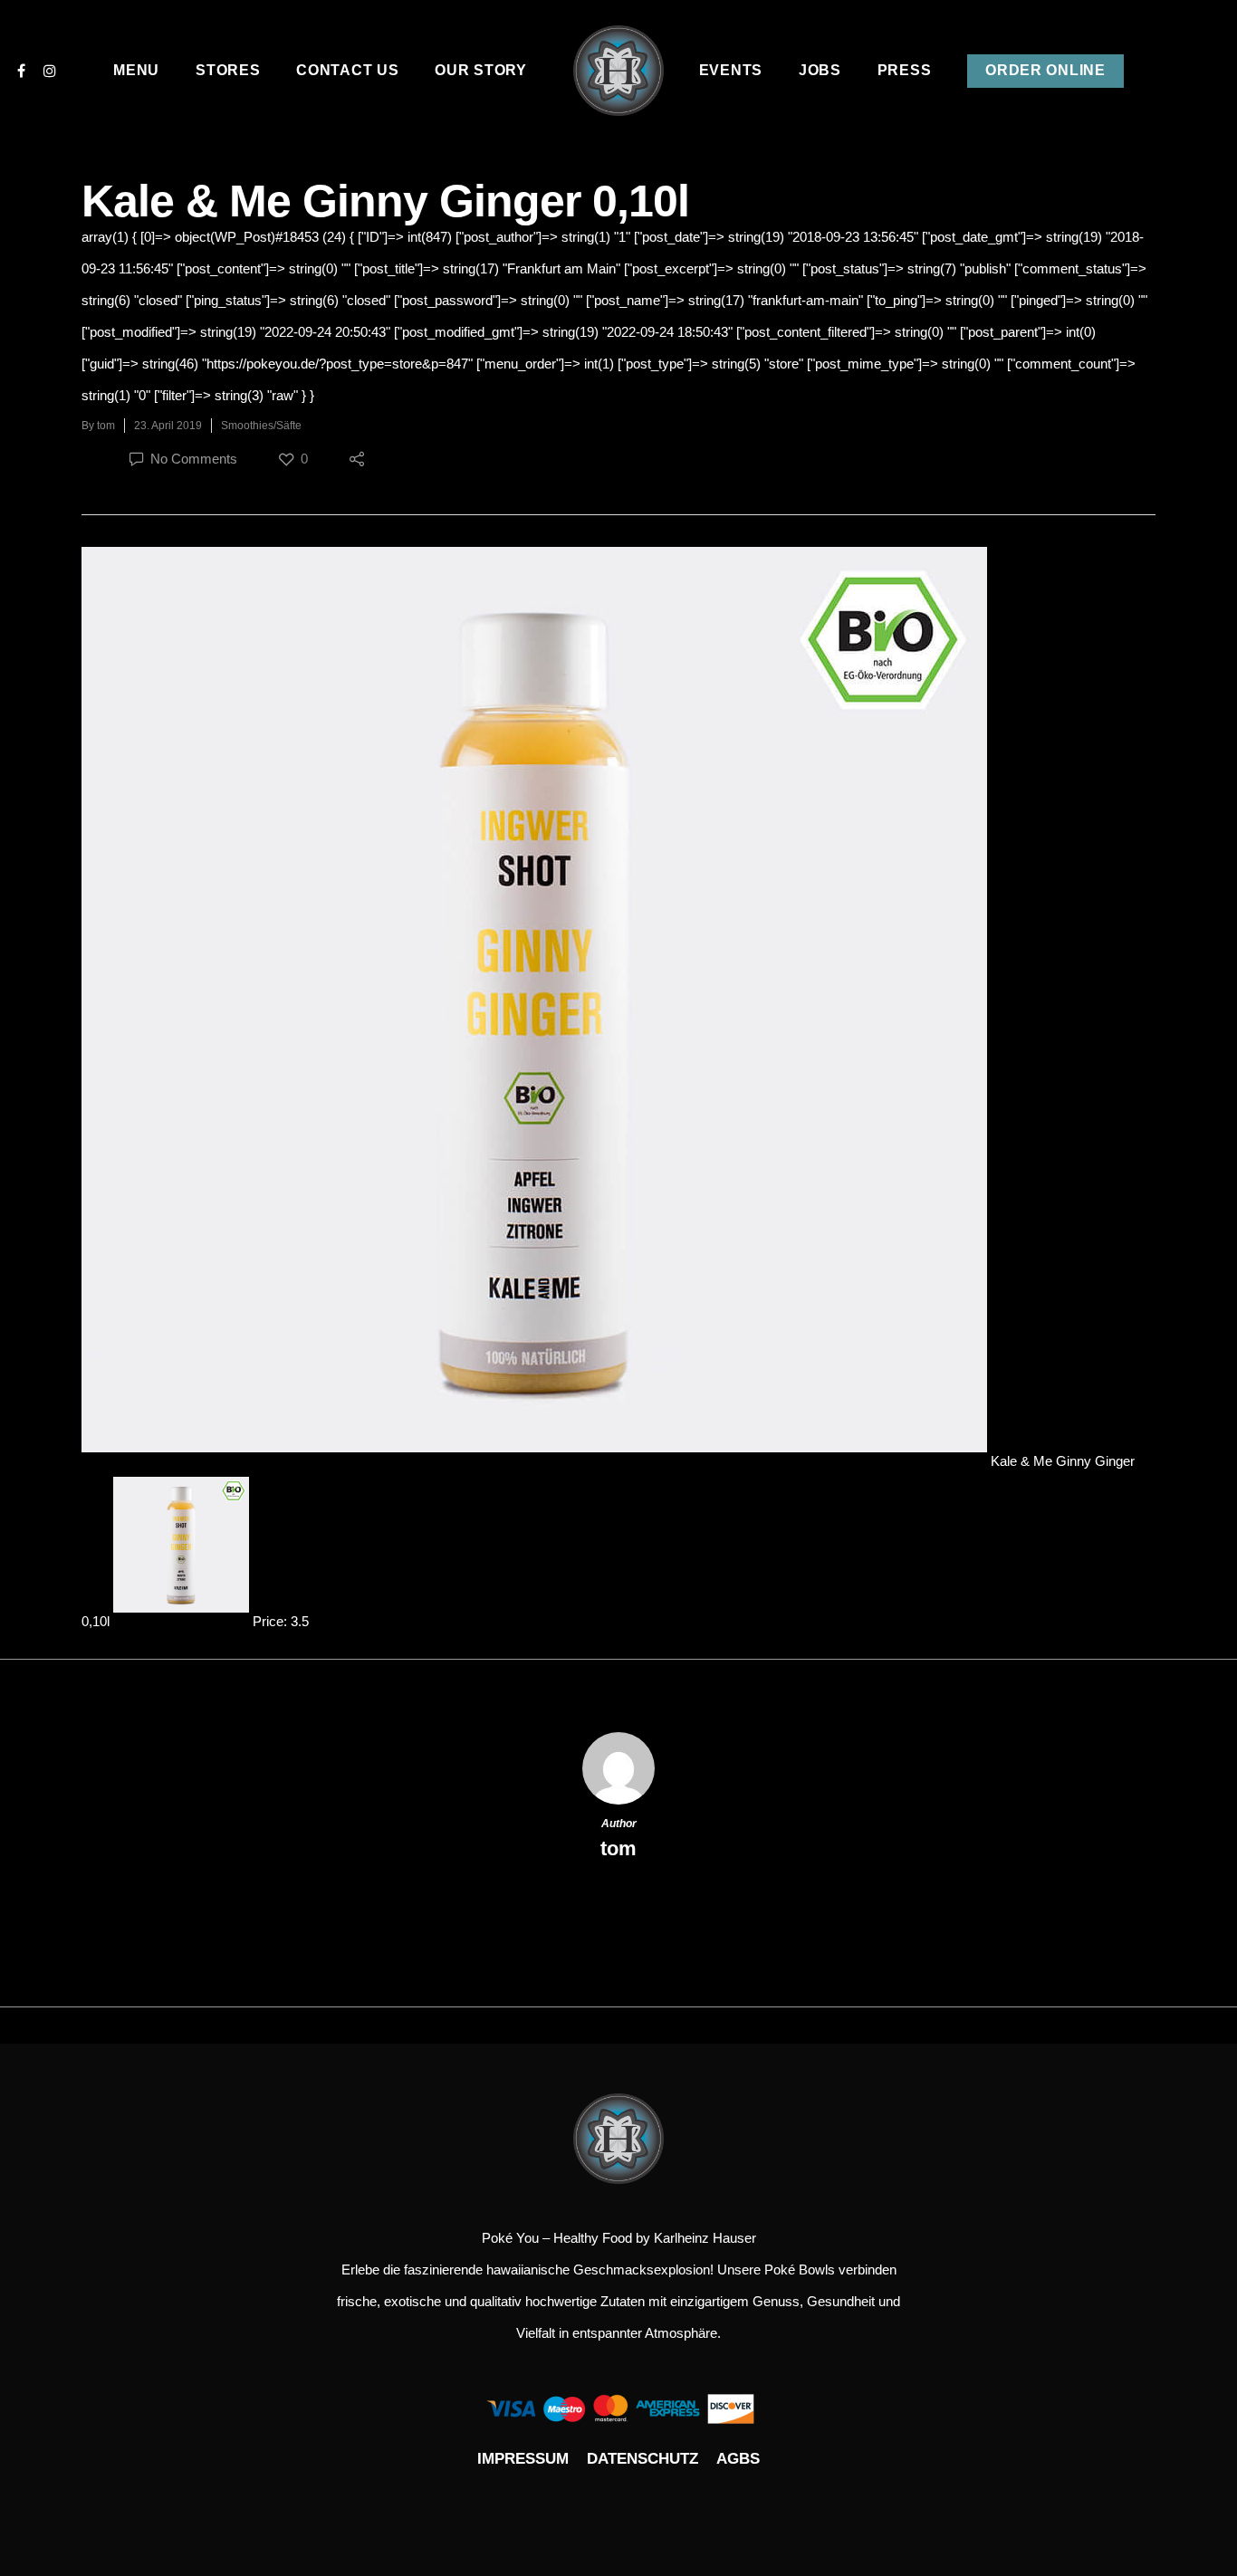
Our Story (480, 70)
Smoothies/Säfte (261, 426)
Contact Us (347, 70)
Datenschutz (642, 2459)
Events (731, 70)
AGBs (738, 2459)
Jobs (820, 70)
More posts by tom (619, 1908)
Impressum (523, 2459)
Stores (228, 70)
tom (106, 426)
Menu (136, 70)
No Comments (192, 459)
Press (905, 70)
